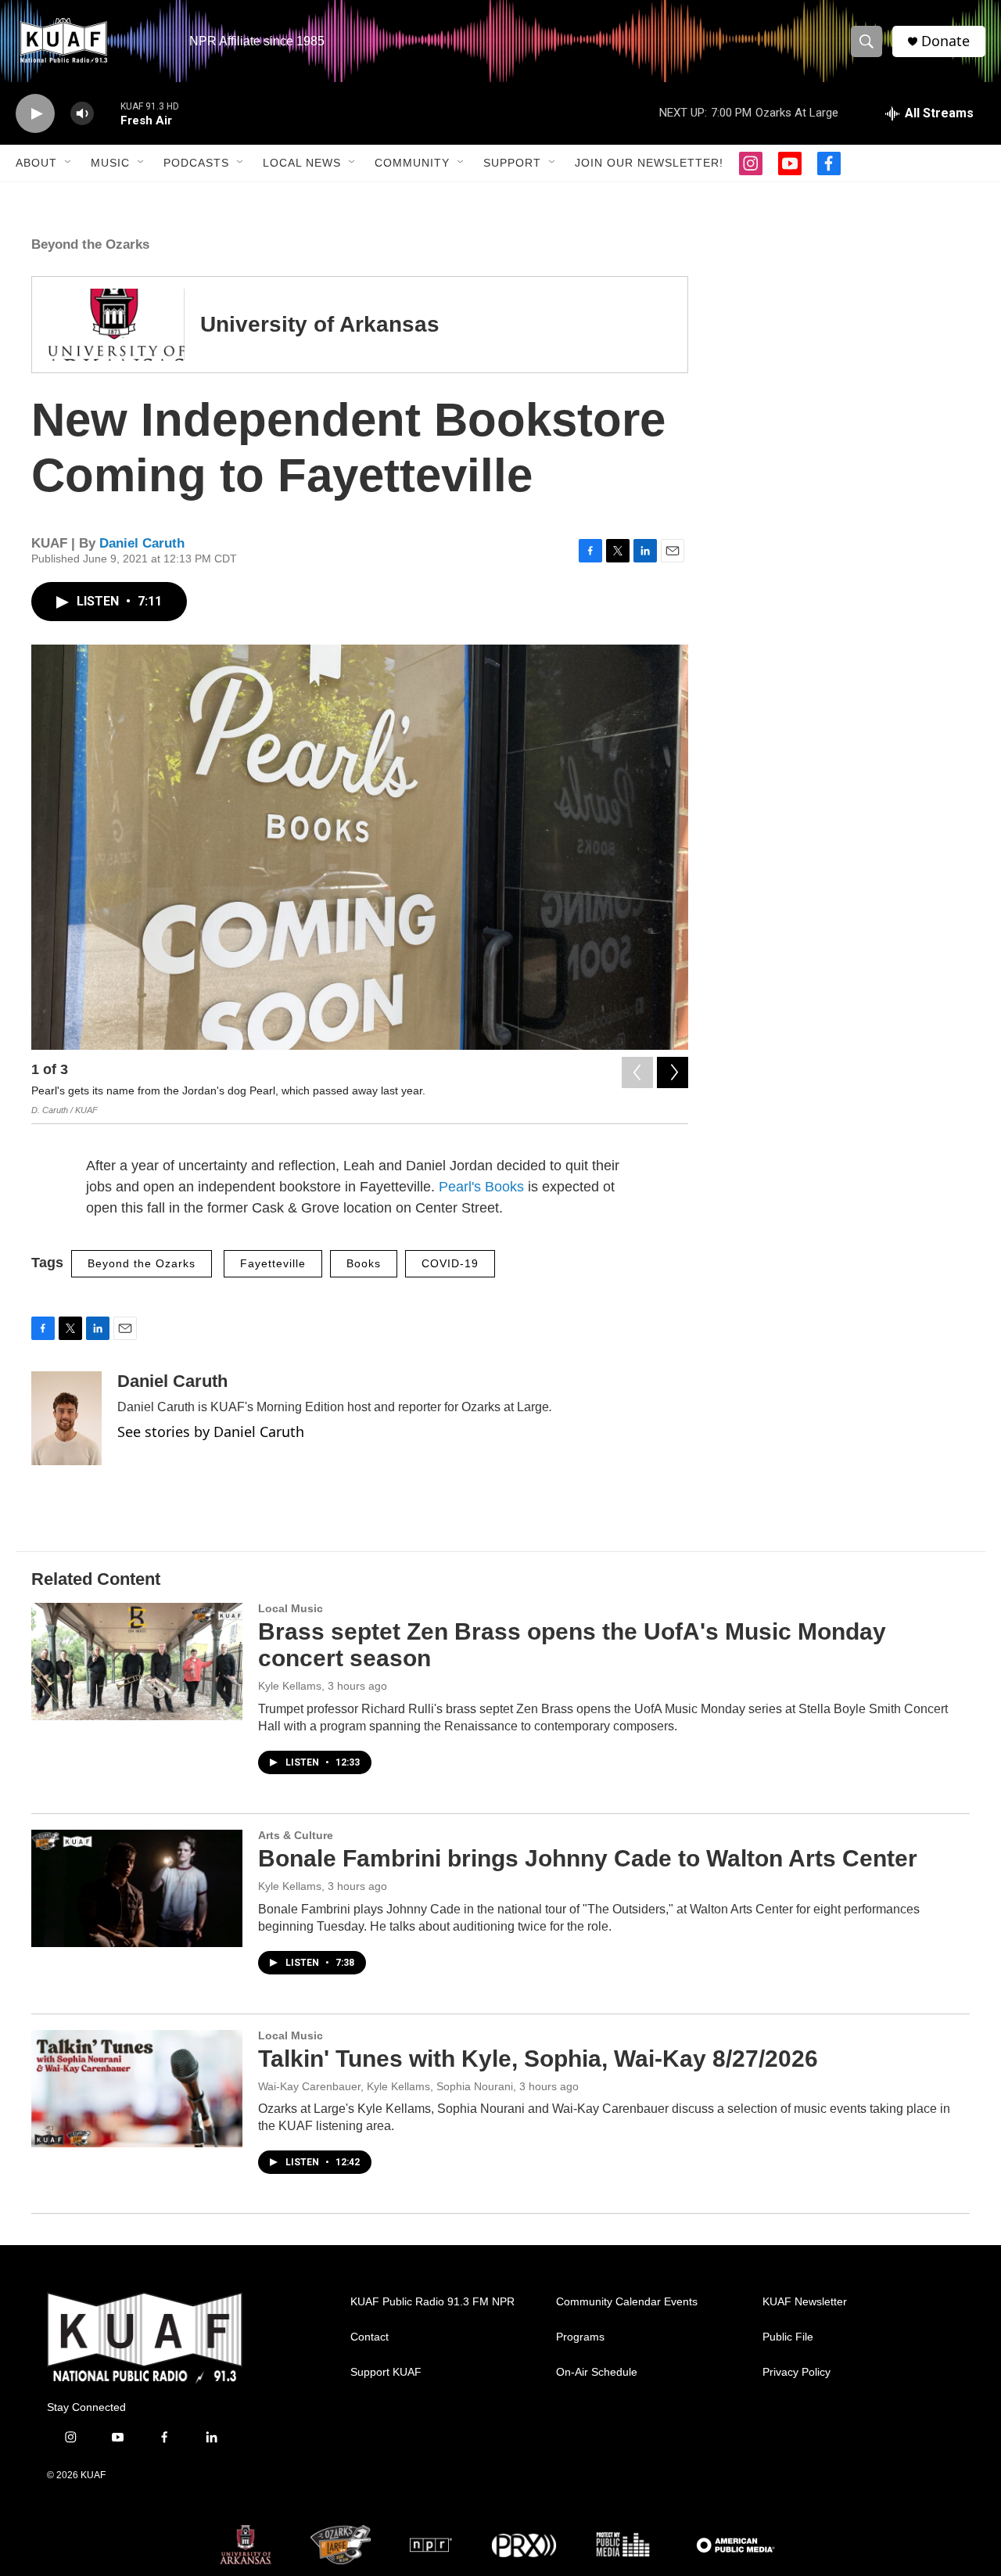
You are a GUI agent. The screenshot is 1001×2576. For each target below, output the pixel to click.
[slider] (107, 113)
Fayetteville (273, 1263)
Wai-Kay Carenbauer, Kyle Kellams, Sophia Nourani (386, 2086)
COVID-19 (450, 1263)
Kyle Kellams (290, 1686)
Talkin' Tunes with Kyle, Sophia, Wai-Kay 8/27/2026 (538, 2059)
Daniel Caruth (142, 543)
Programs (580, 2337)
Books (364, 1263)
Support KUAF (386, 2372)
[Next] (673, 1072)
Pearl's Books (481, 1187)
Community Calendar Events (627, 2302)
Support (512, 163)
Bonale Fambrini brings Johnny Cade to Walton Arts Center (588, 1858)
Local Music (291, 1608)
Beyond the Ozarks (90, 244)
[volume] (82, 114)
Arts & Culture (296, 1835)
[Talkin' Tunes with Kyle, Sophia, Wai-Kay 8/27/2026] (137, 2089)
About (36, 163)
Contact (370, 2337)
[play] (35, 114)
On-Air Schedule (597, 2372)
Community (412, 163)
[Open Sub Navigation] (69, 163)
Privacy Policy (796, 2372)
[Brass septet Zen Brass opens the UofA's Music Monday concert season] (137, 1662)
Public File (788, 2337)
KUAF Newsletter (805, 2302)
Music (110, 163)
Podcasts (196, 163)
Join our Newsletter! (649, 163)
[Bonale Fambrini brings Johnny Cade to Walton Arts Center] (137, 1888)
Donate (945, 41)
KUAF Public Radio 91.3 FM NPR (432, 2302)
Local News (302, 163)
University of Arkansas (320, 324)
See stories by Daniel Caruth (211, 1432)
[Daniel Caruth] (66, 1418)
